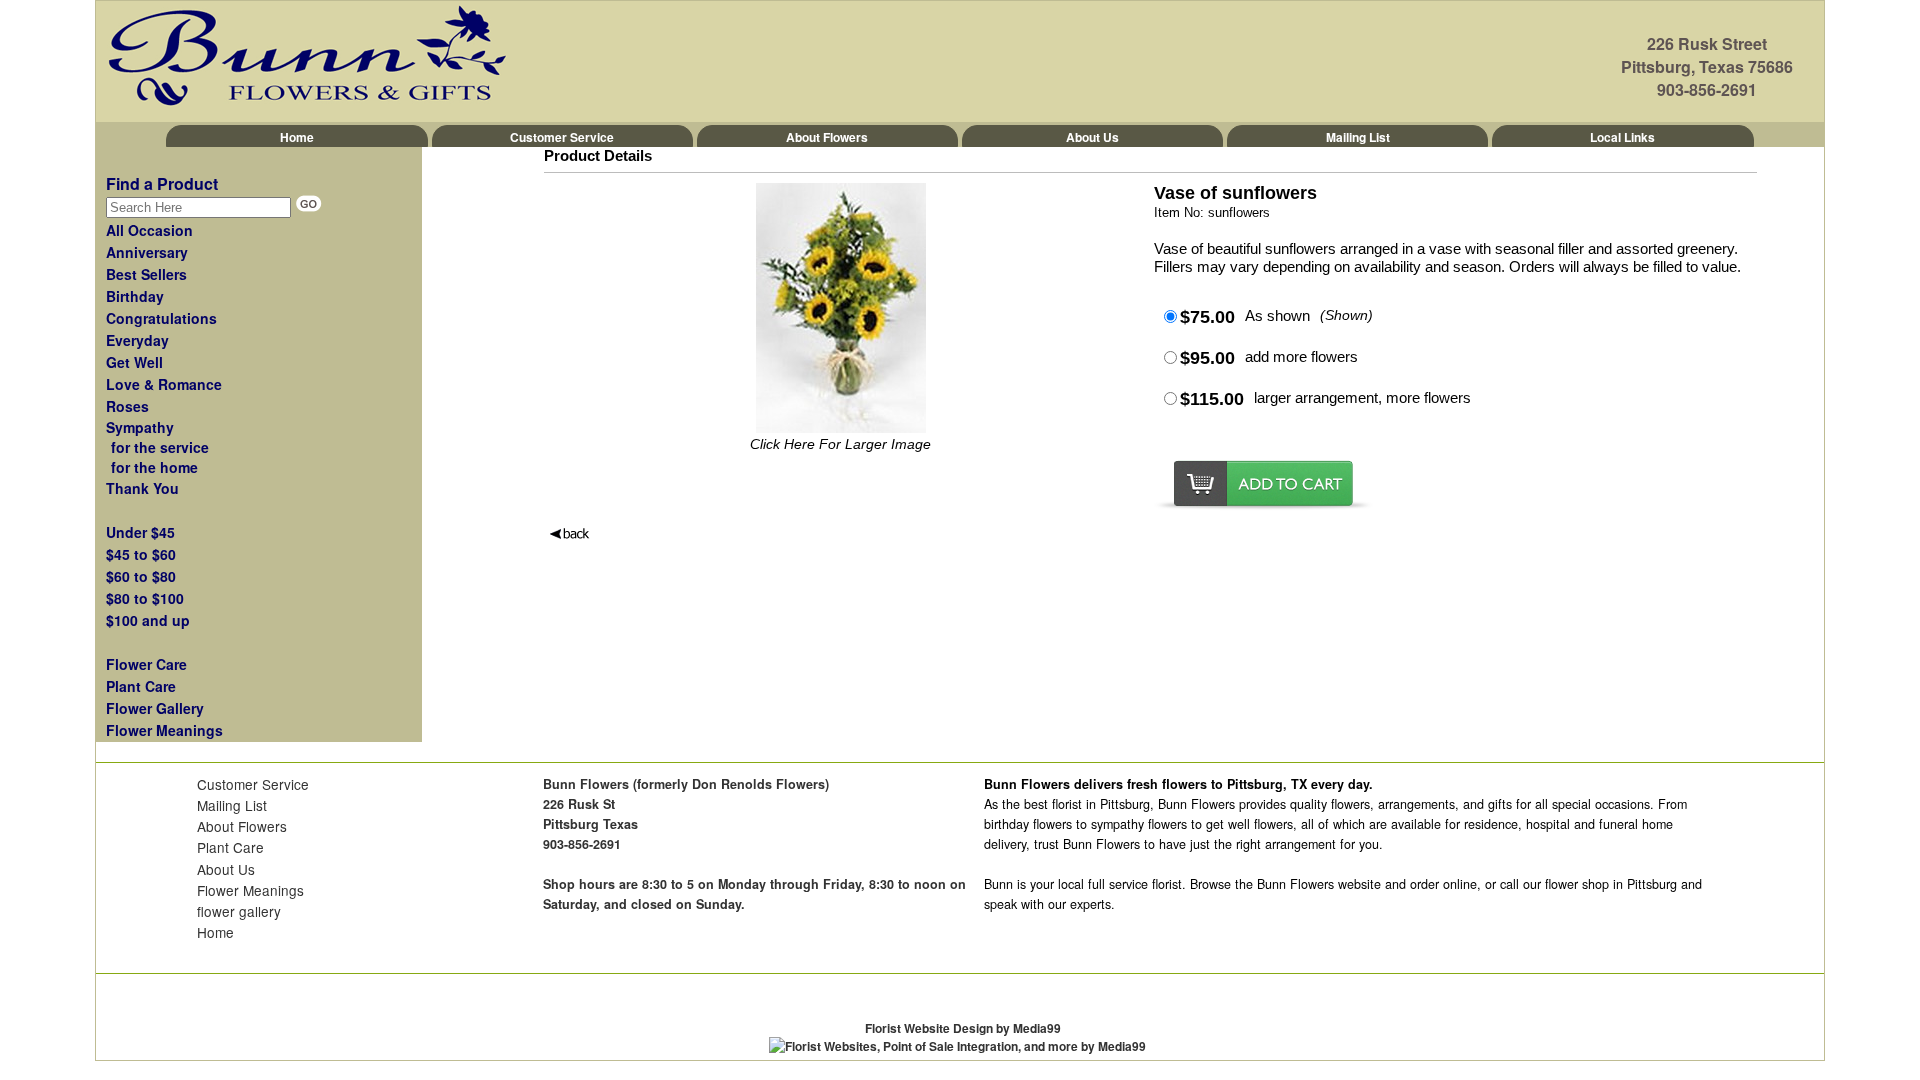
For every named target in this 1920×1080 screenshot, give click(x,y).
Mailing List (1358, 137)
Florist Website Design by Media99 (963, 1028)
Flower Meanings (250, 890)
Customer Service (562, 137)
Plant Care (230, 847)
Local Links (1622, 137)
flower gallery (239, 911)
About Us (1092, 137)
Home (297, 137)
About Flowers (827, 137)
